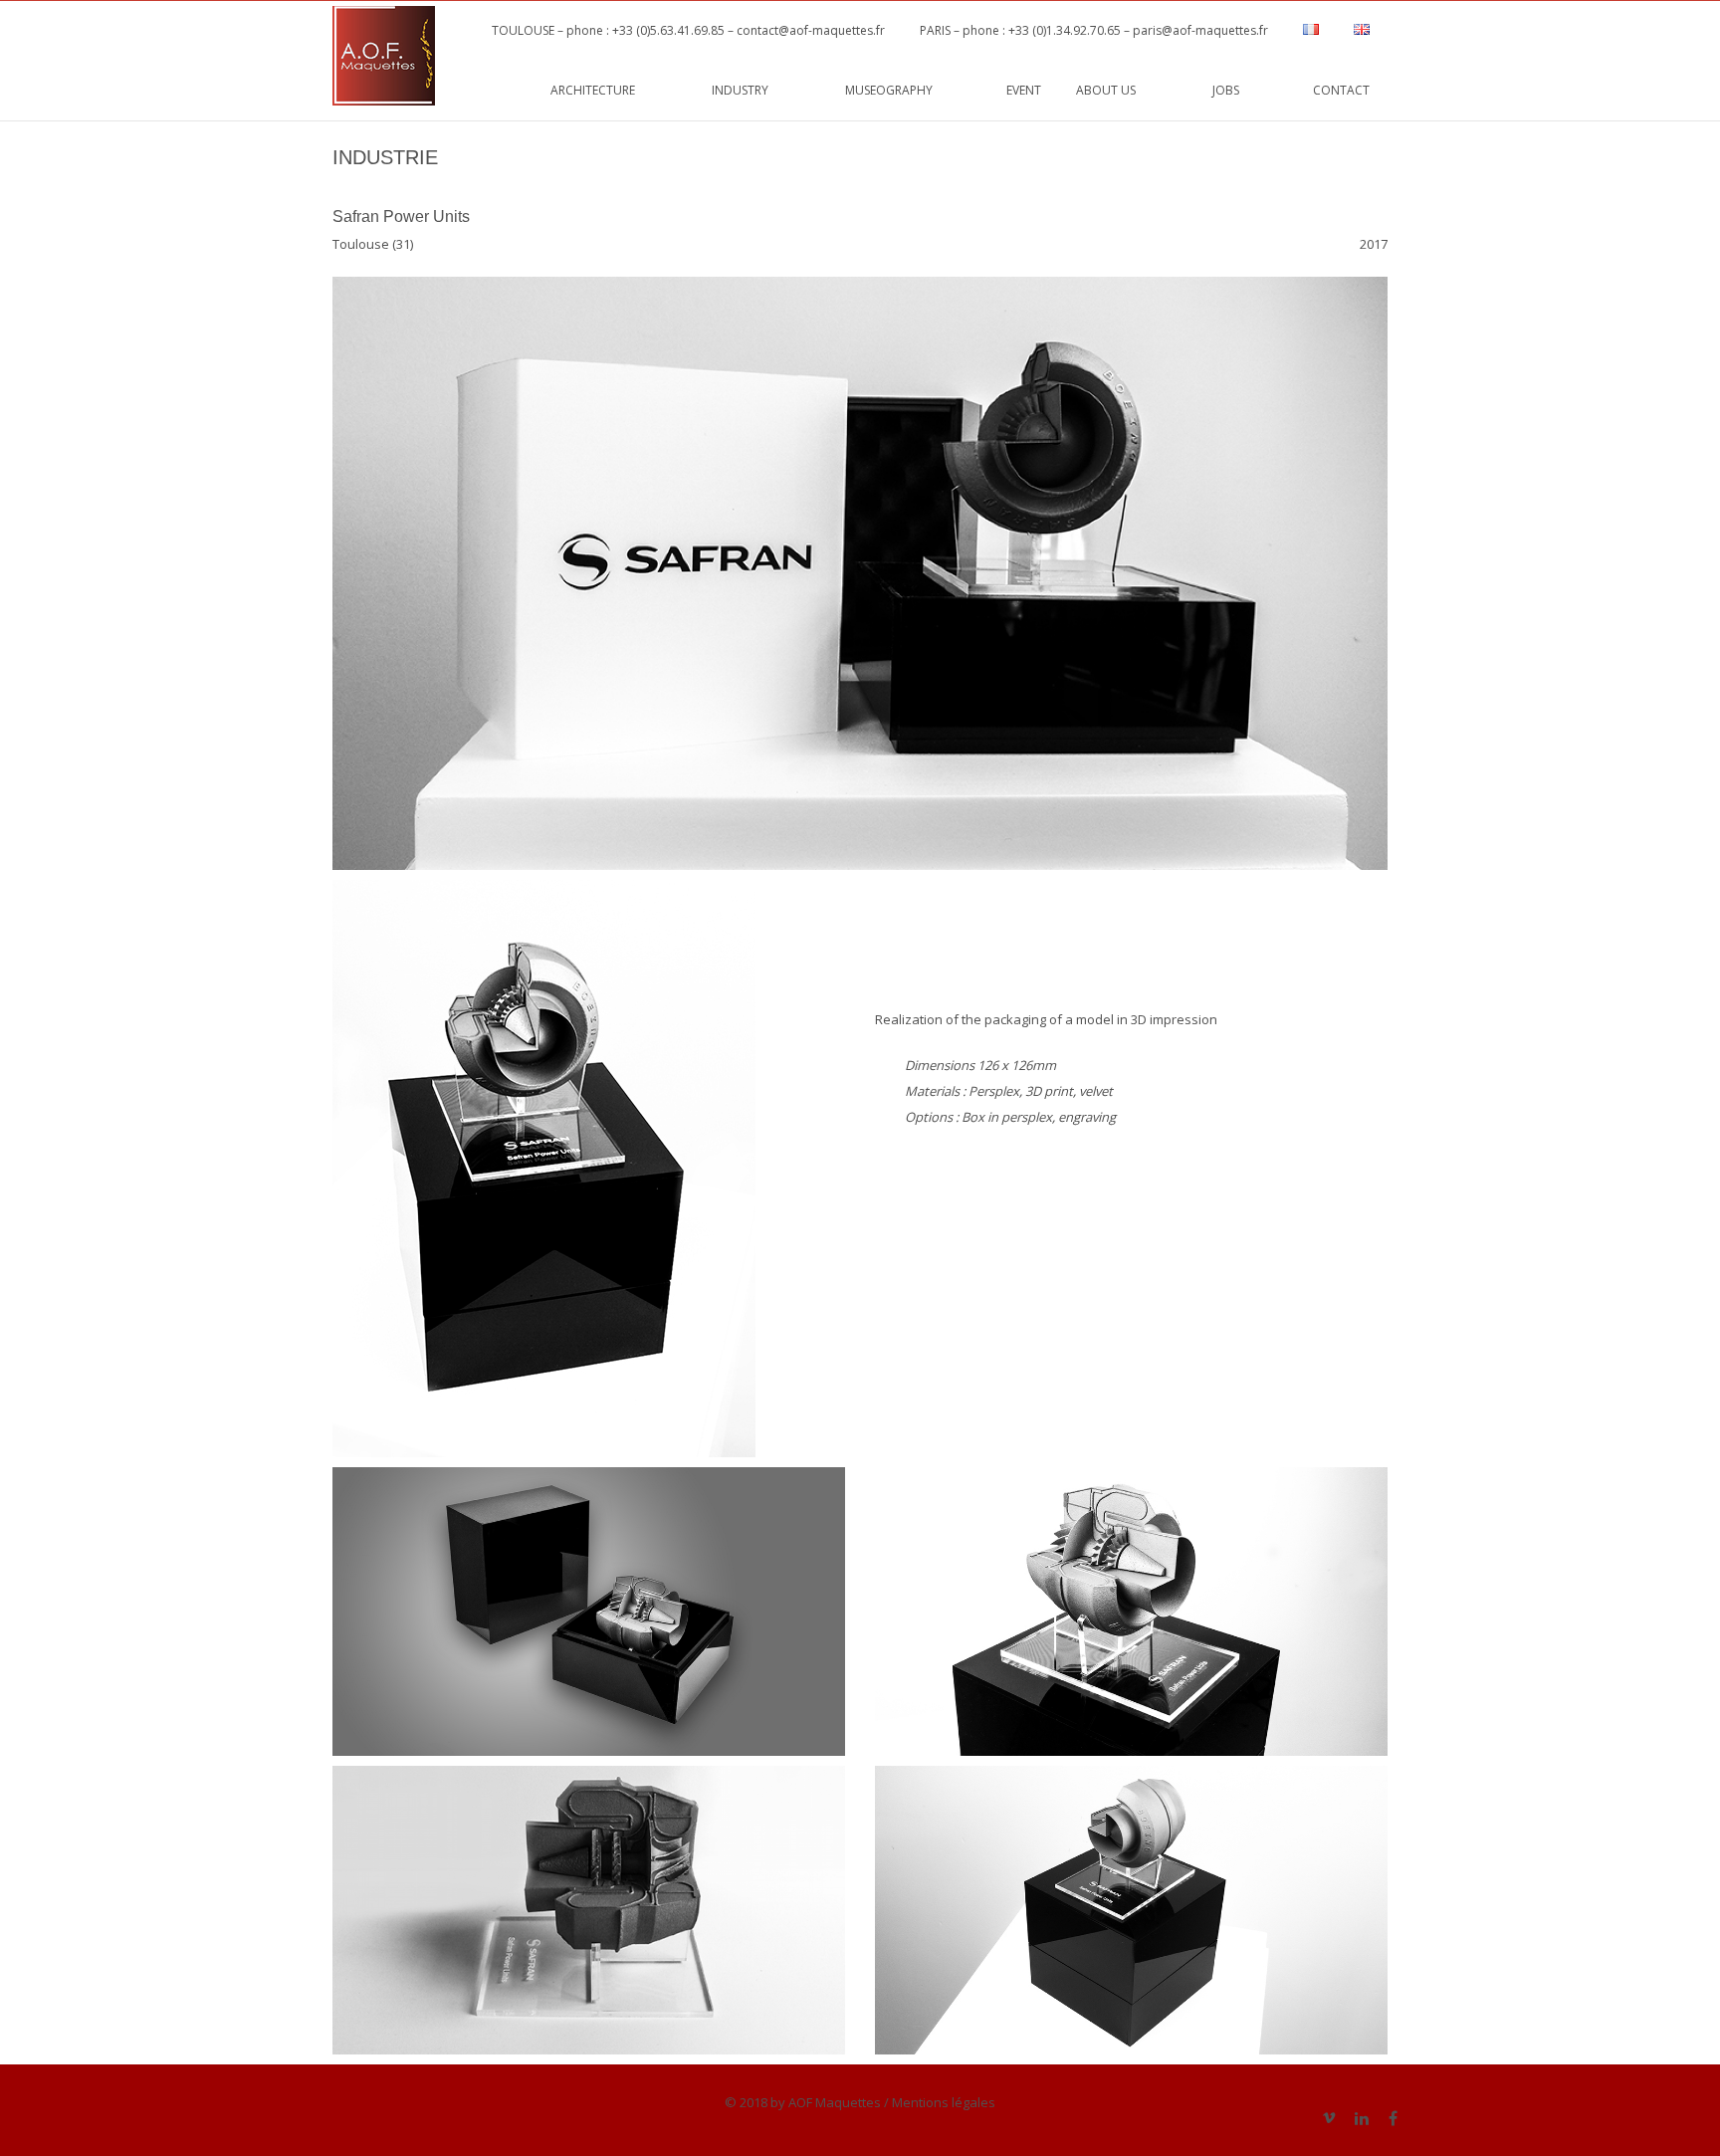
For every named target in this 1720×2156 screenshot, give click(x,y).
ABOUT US (1127, 90)
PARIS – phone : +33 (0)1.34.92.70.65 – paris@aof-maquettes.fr (1094, 30)
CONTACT (1341, 90)
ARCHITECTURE (614, 90)
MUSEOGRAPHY (908, 90)
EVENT (1024, 90)
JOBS (1245, 90)
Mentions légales (944, 2102)
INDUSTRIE (385, 157)
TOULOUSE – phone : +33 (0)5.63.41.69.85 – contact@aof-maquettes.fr (682, 30)
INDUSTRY (761, 90)
